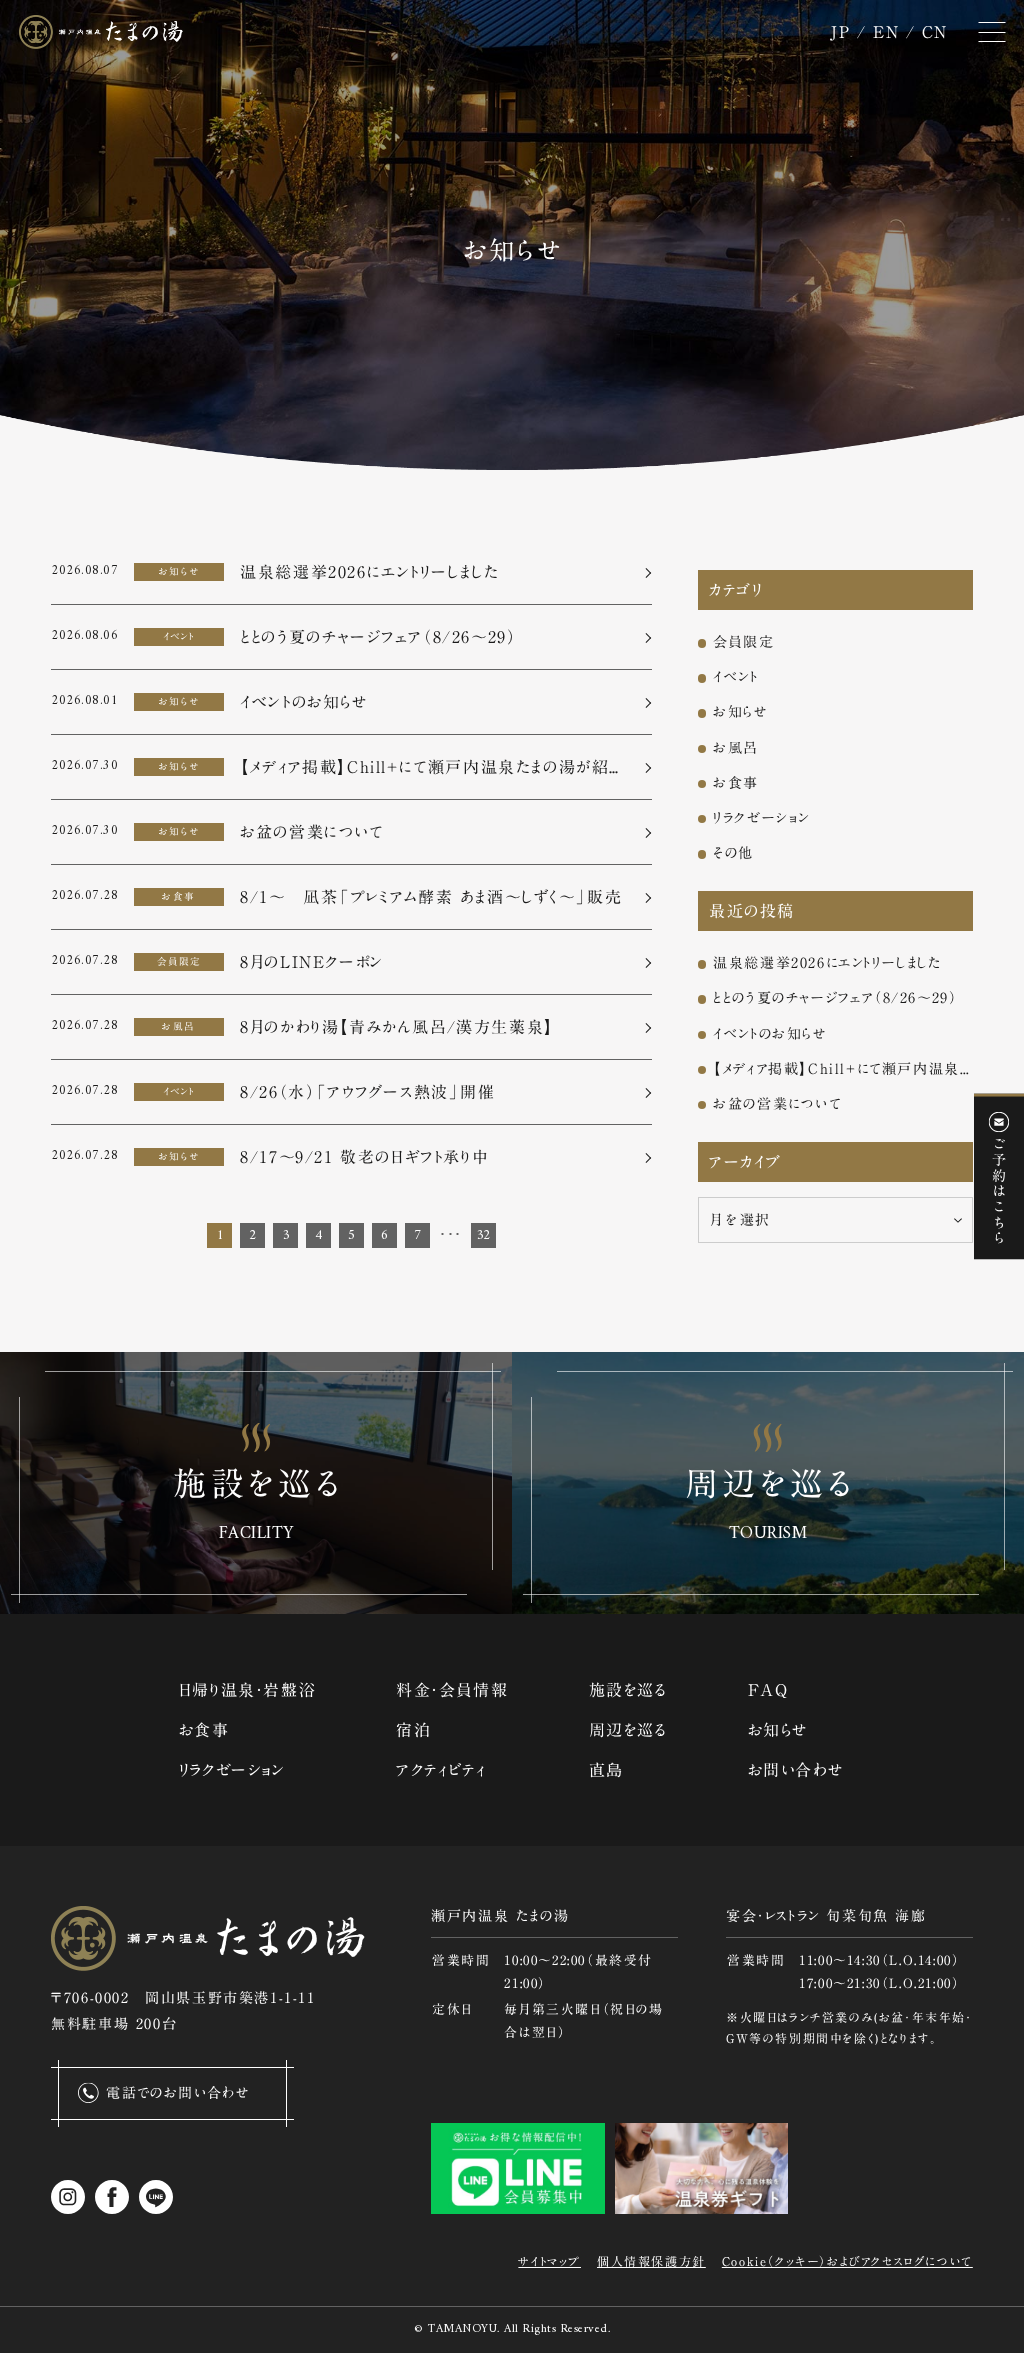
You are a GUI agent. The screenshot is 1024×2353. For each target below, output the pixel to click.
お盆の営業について (777, 1104)
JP (840, 32)
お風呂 (735, 748)
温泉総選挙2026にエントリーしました (827, 963)
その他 (733, 853)
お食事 (736, 783)
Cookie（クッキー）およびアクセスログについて (847, 2261)
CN (935, 32)
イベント (735, 677)
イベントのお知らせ (770, 1034)
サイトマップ (549, 2261)
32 (483, 1235)
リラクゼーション (761, 818)
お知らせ (740, 712)
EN (886, 32)
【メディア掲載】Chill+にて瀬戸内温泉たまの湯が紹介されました (843, 1069)
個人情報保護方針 (651, 2261)
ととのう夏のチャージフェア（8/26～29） (835, 998)
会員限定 (743, 642)
